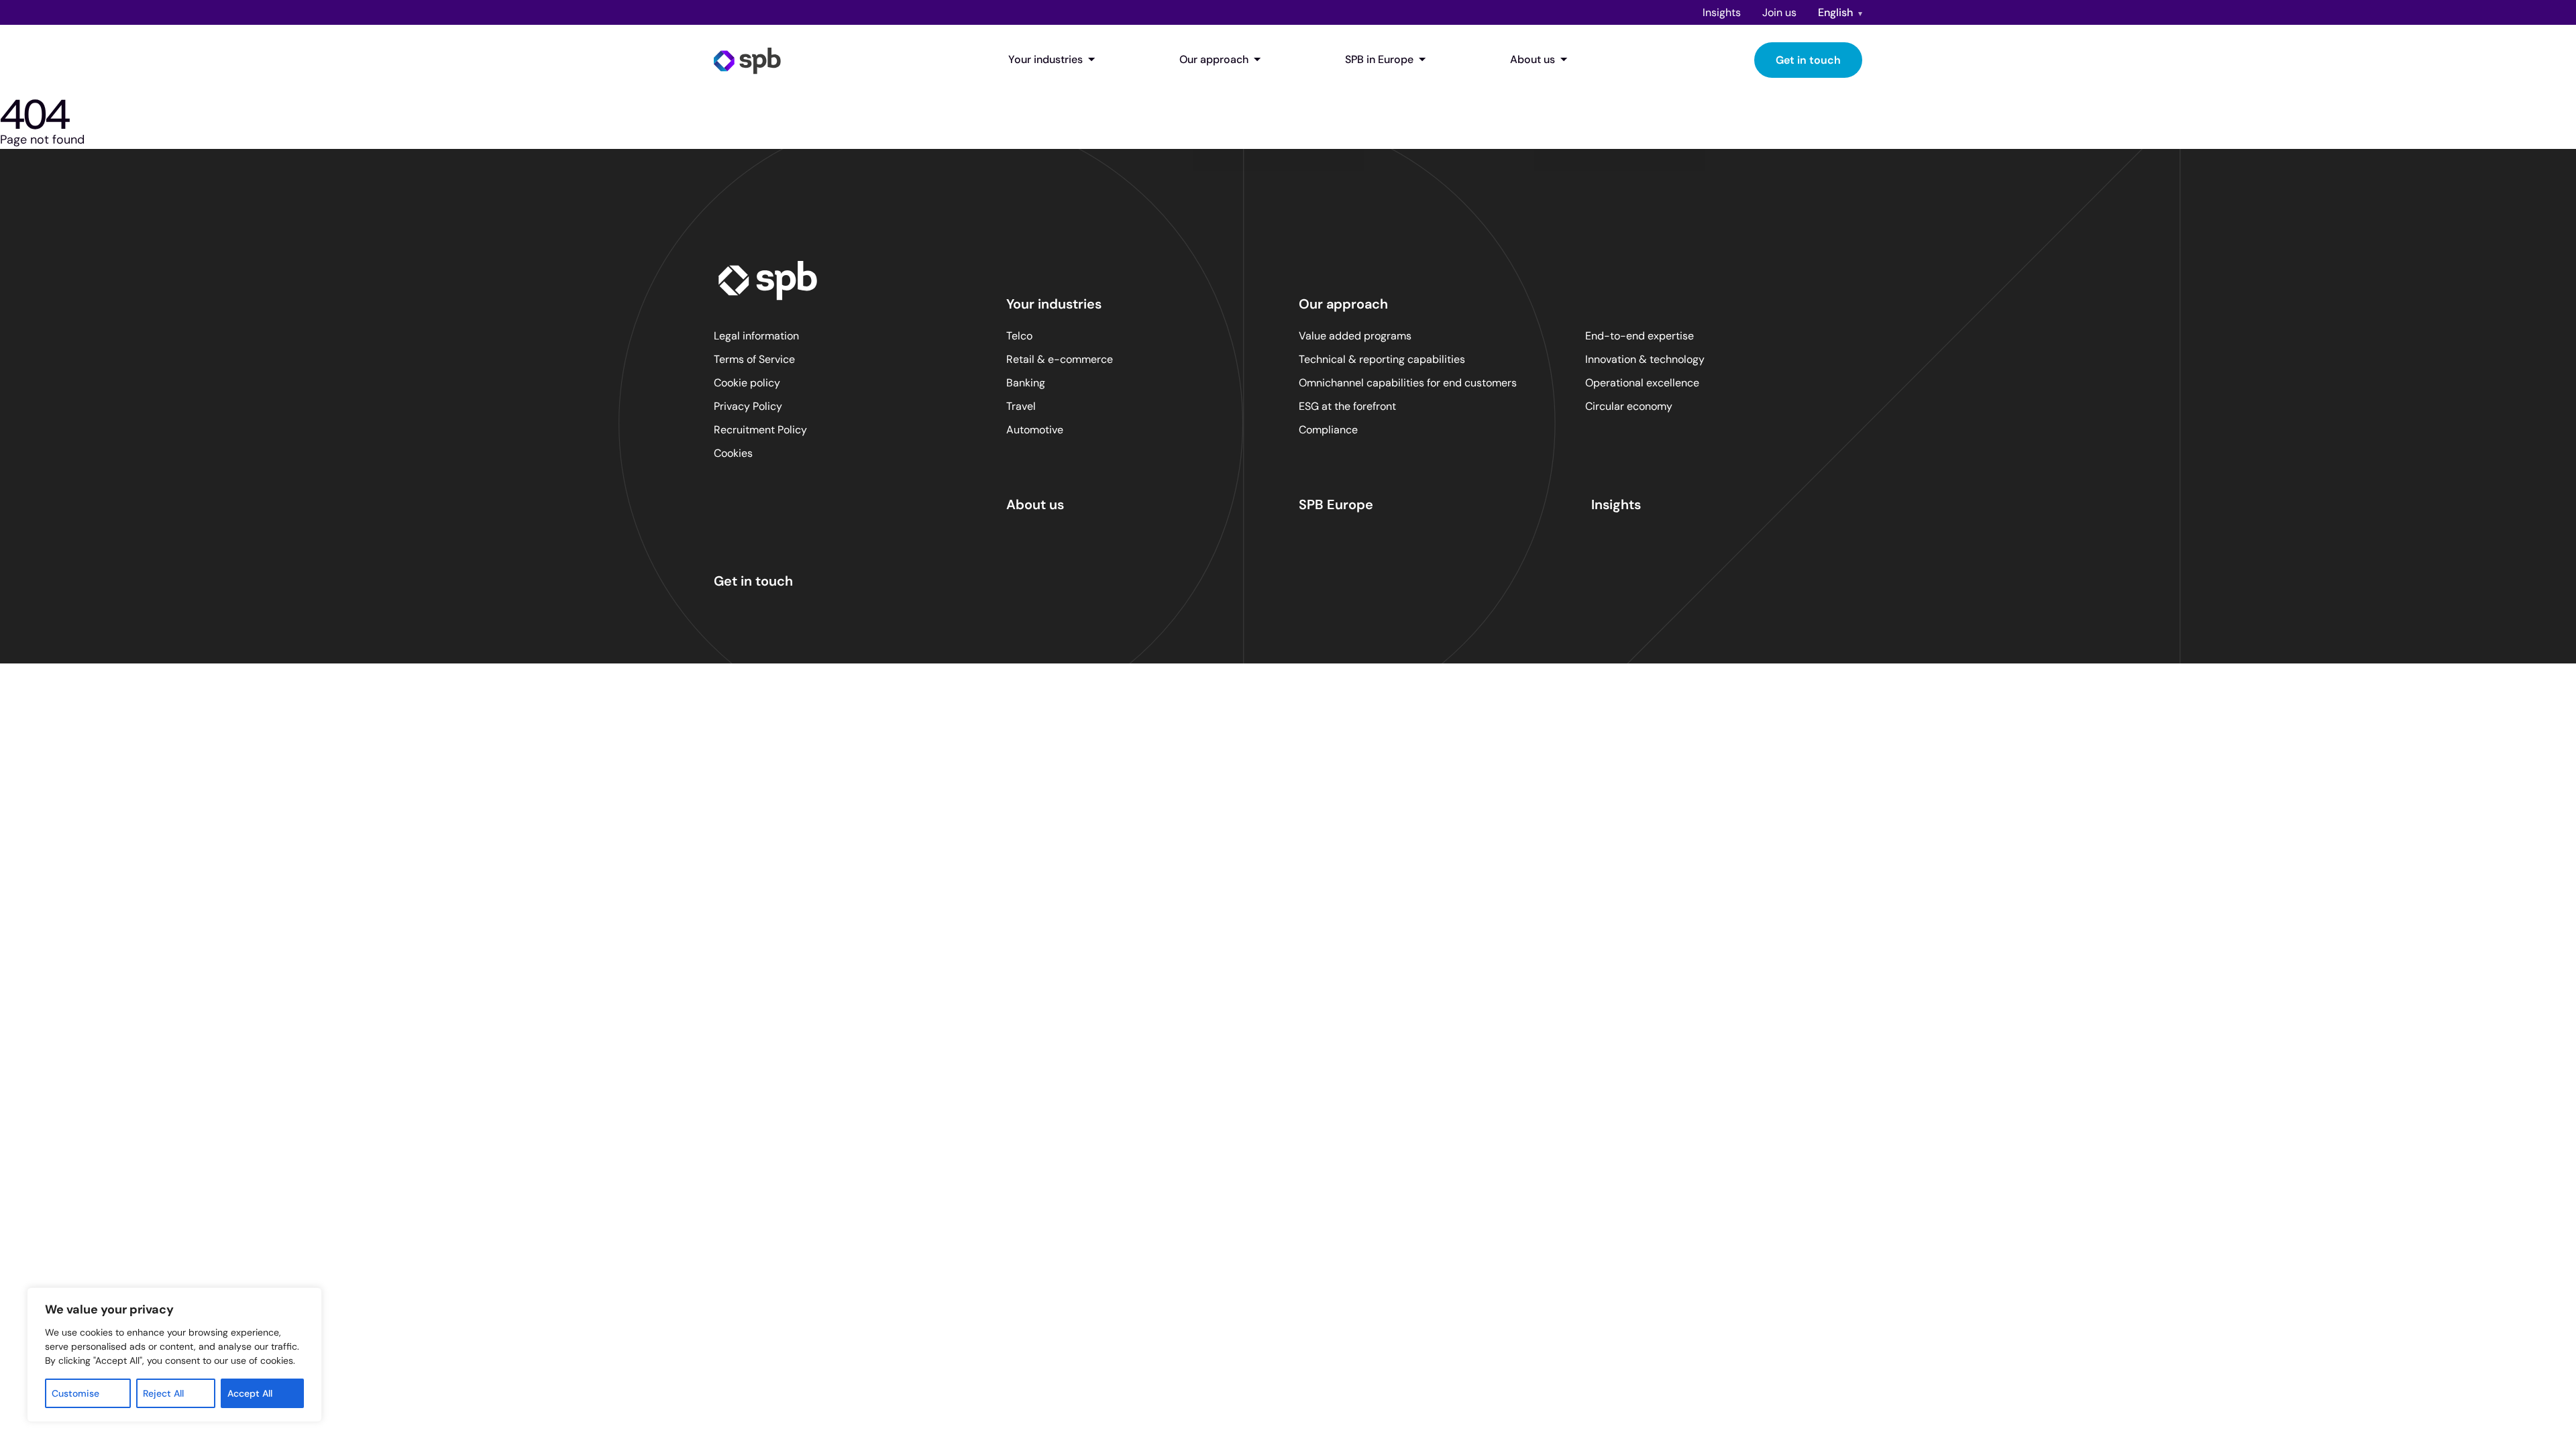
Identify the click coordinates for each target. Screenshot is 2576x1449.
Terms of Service (754, 359)
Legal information (756, 336)
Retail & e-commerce (1060, 359)
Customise (75, 1393)
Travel (1021, 406)
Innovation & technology (1645, 359)
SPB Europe (1336, 504)
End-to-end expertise (1640, 336)
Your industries (1045, 59)
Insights (1722, 12)
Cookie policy (747, 383)
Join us (1779, 12)
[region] (174, 1355)
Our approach (1214, 59)
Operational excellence (1642, 383)
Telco (1019, 336)
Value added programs (1355, 336)
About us (1533, 59)
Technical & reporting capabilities (1382, 359)
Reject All (163, 1393)
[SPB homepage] (747, 60)
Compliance (1328, 430)
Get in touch (1808, 60)
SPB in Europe (1379, 59)
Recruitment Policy (760, 430)
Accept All (250, 1393)
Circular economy (1629, 406)
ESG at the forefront (1347, 406)
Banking (1026, 383)
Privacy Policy (748, 406)
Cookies (733, 453)
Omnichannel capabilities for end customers (1408, 383)
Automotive (1035, 430)
